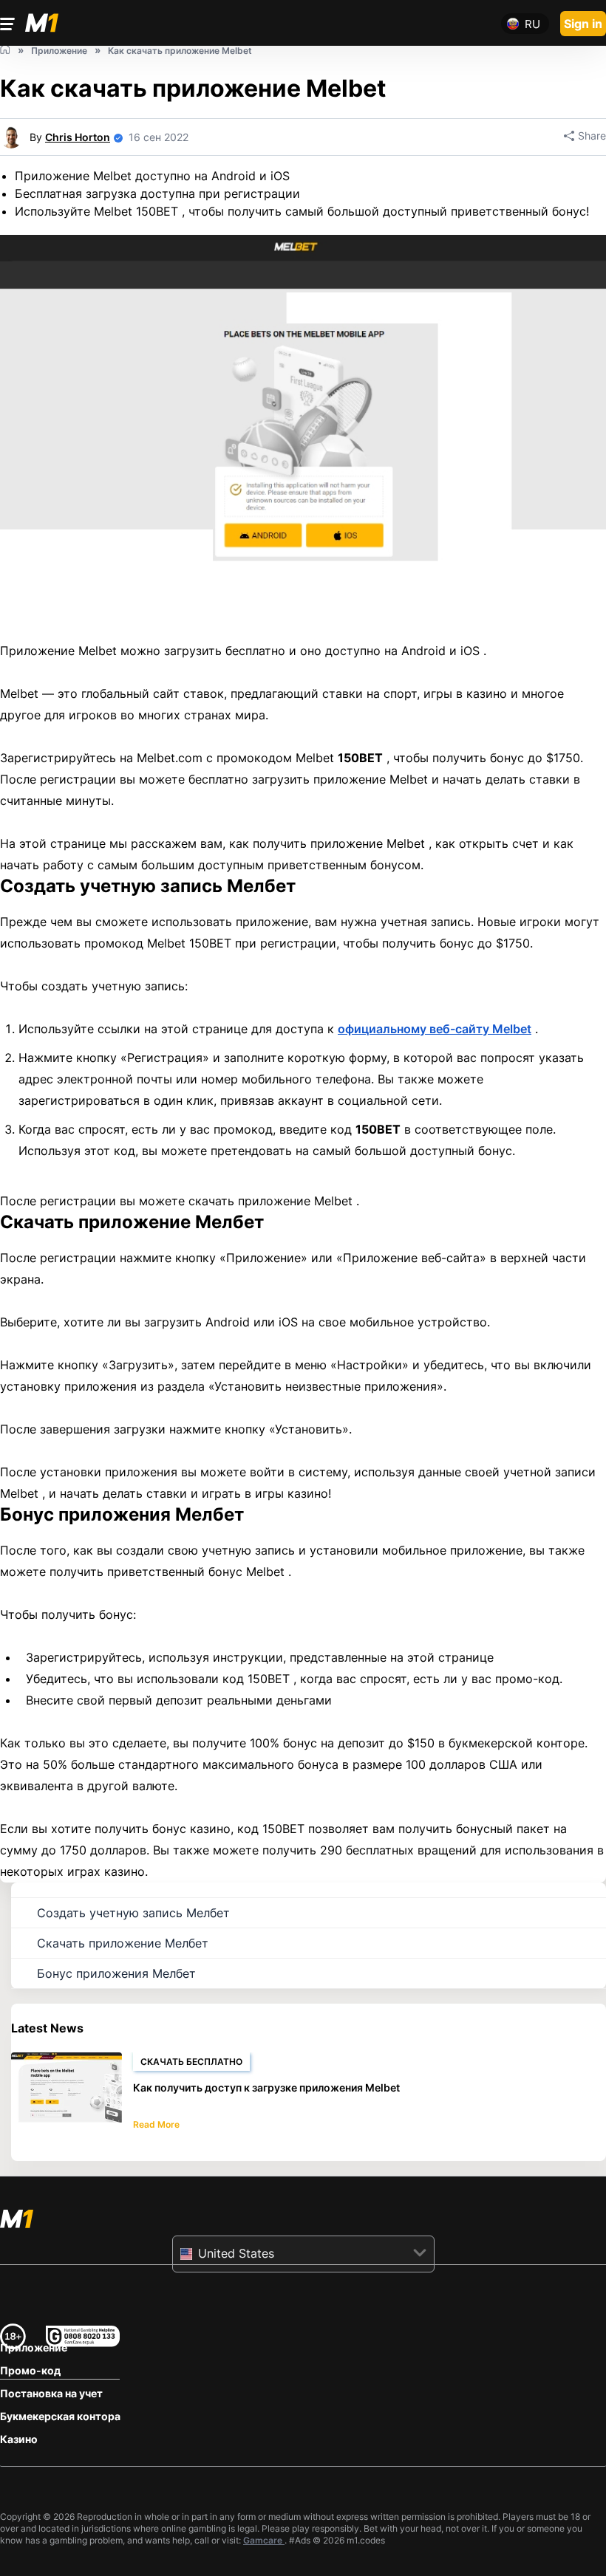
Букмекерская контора (60, 2416)
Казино (19, 2439)
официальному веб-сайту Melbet (435, 1029)
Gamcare (264, 2540)
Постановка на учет (51, 2393)
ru (532, 24)
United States (236, 2253)
